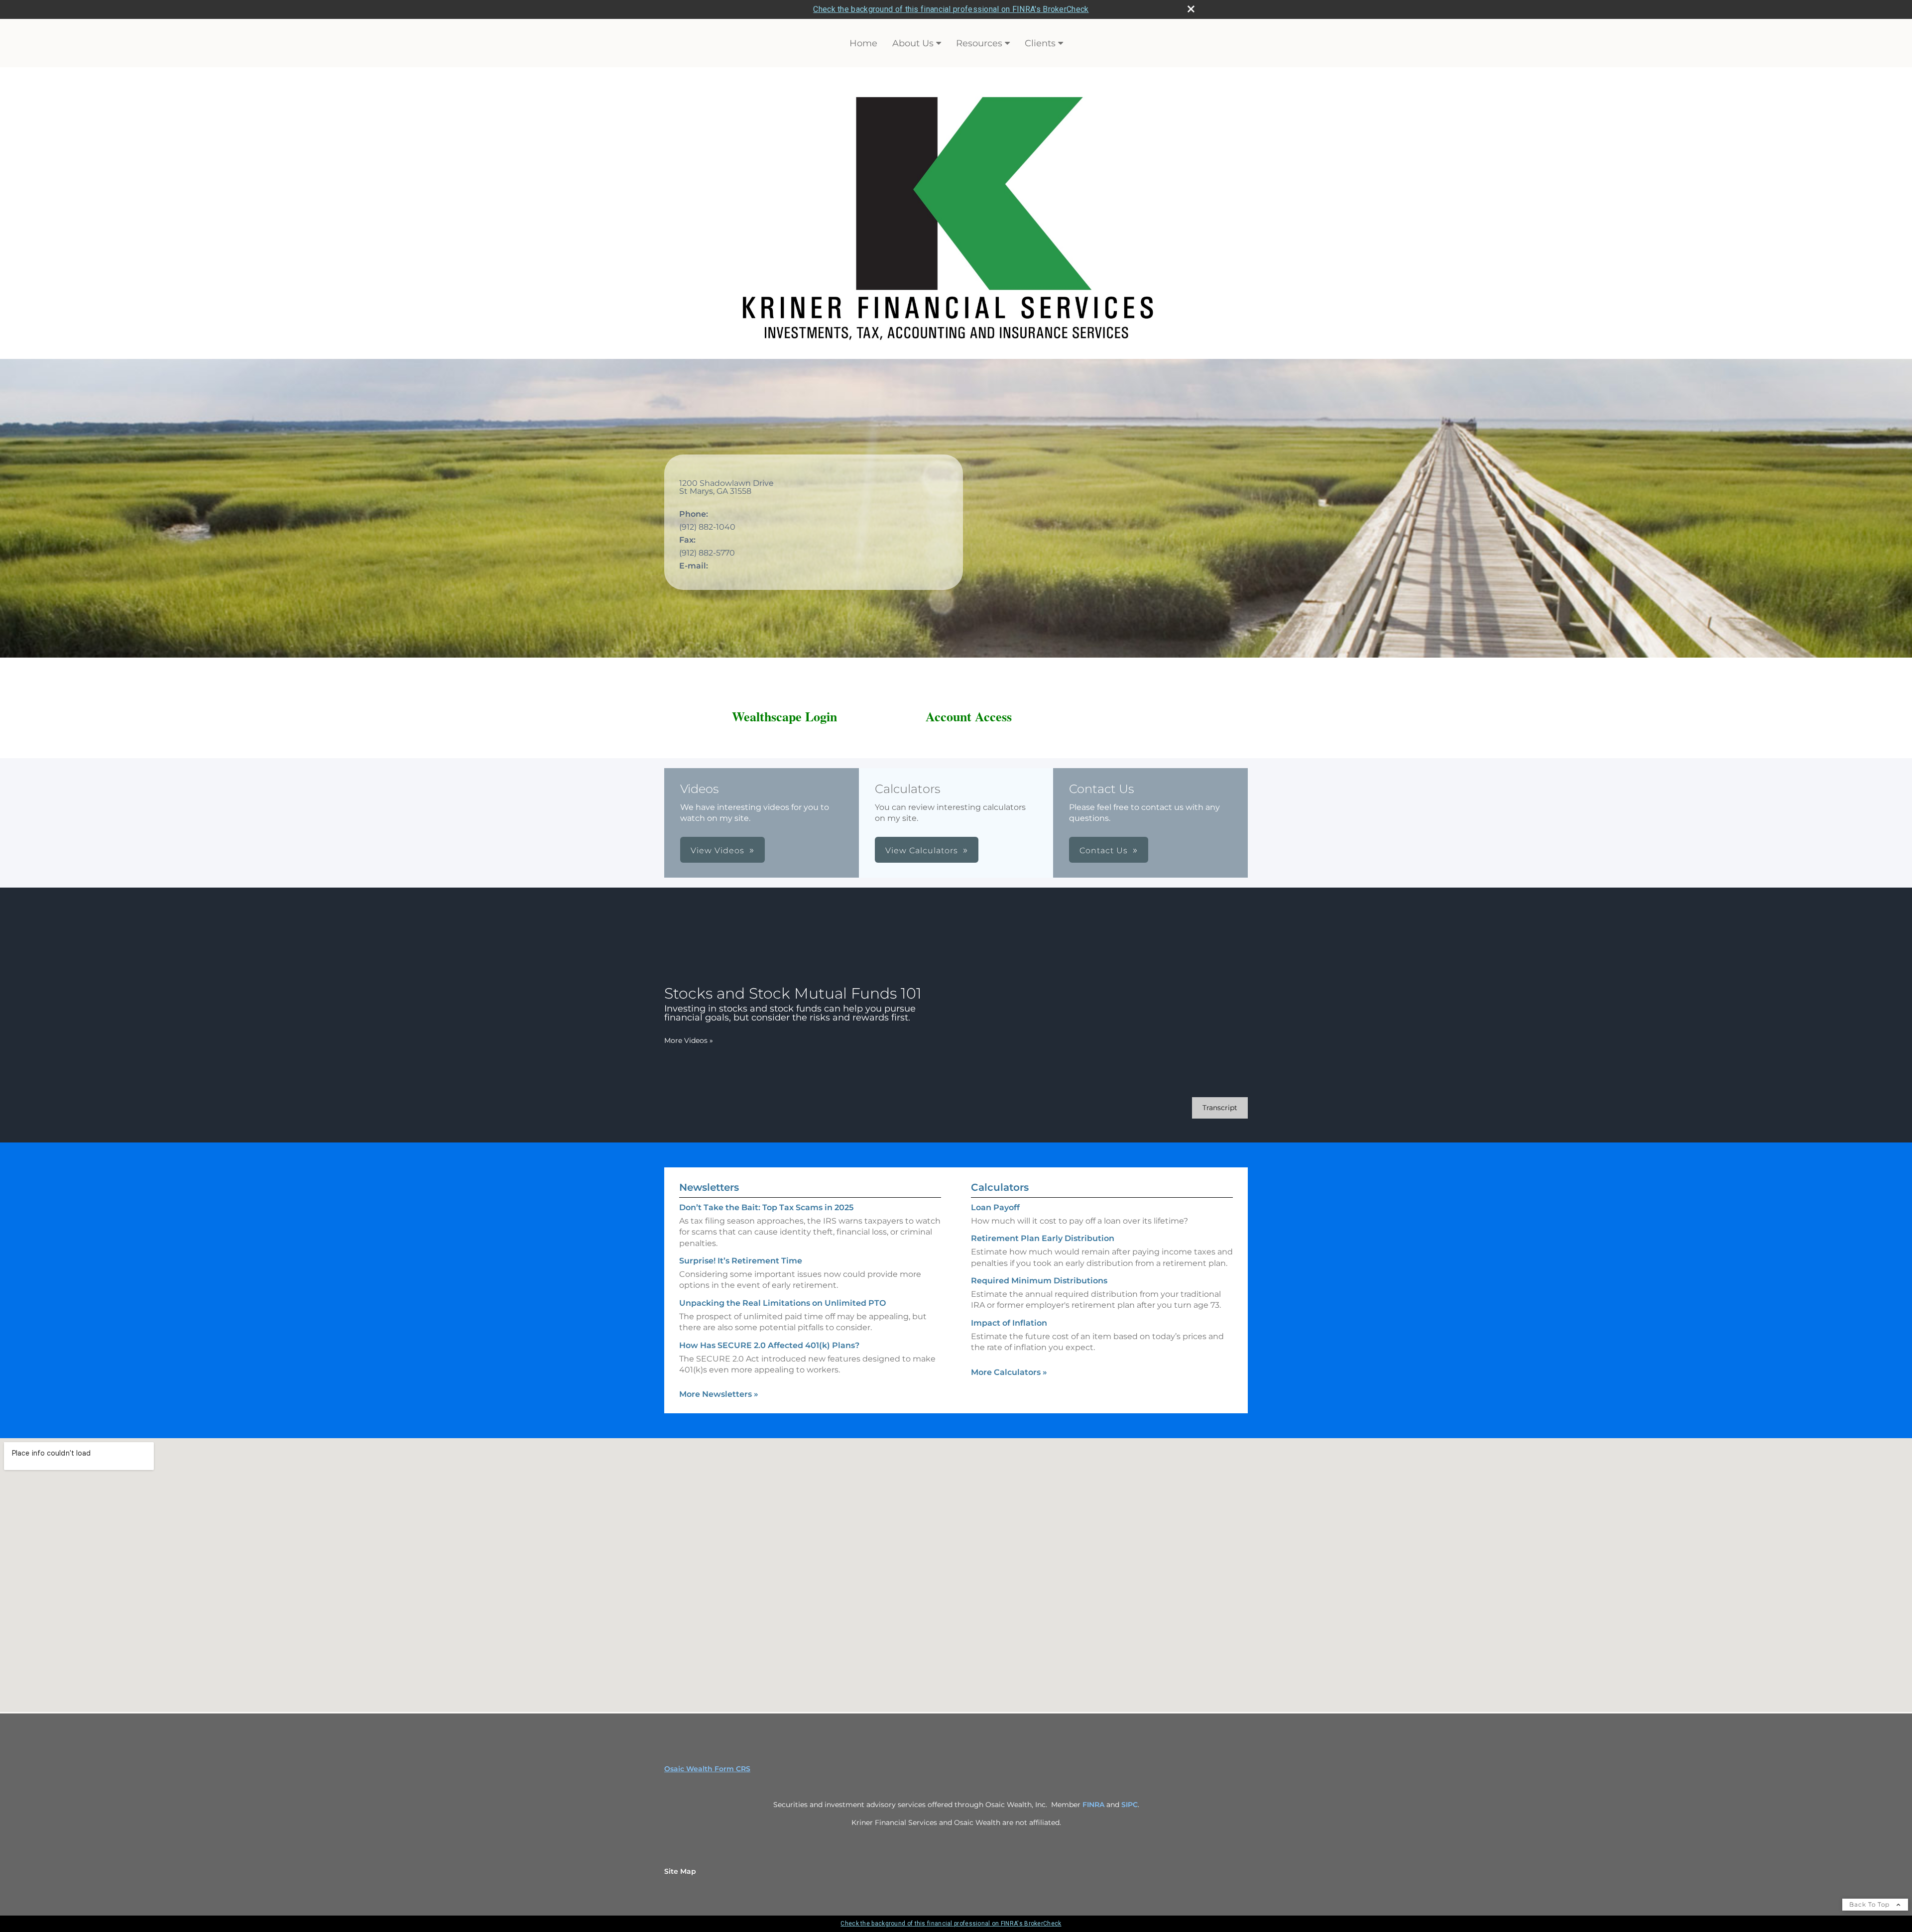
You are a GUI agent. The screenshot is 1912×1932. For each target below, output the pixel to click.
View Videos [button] (717, 851)
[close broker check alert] (1191, 9)
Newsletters (709, 1187)
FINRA (1093, 1805)
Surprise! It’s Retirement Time (741, 1261)
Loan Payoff (995, 1207)
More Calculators (1009, 1372)
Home (863, 43)
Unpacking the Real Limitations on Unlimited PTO (782, 1303)
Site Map (680, 1871)
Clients (1040, 43)
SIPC (1130, 1805)
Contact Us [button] (1104, 851)
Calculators (1000, 1187)
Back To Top (1870, 1904)
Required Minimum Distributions (1039, 1281)
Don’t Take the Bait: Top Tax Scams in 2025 (766, 1207)
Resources (979, 43)
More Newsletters (719, 1394)
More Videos (689, 1040)
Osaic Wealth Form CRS (707, 1769)
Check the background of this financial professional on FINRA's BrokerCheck (951, 9)
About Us (913, 43)
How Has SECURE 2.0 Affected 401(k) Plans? (769, 1345)
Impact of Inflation (1009, 1323)
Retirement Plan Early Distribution (1043, 1238)
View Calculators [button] (922, 851)
